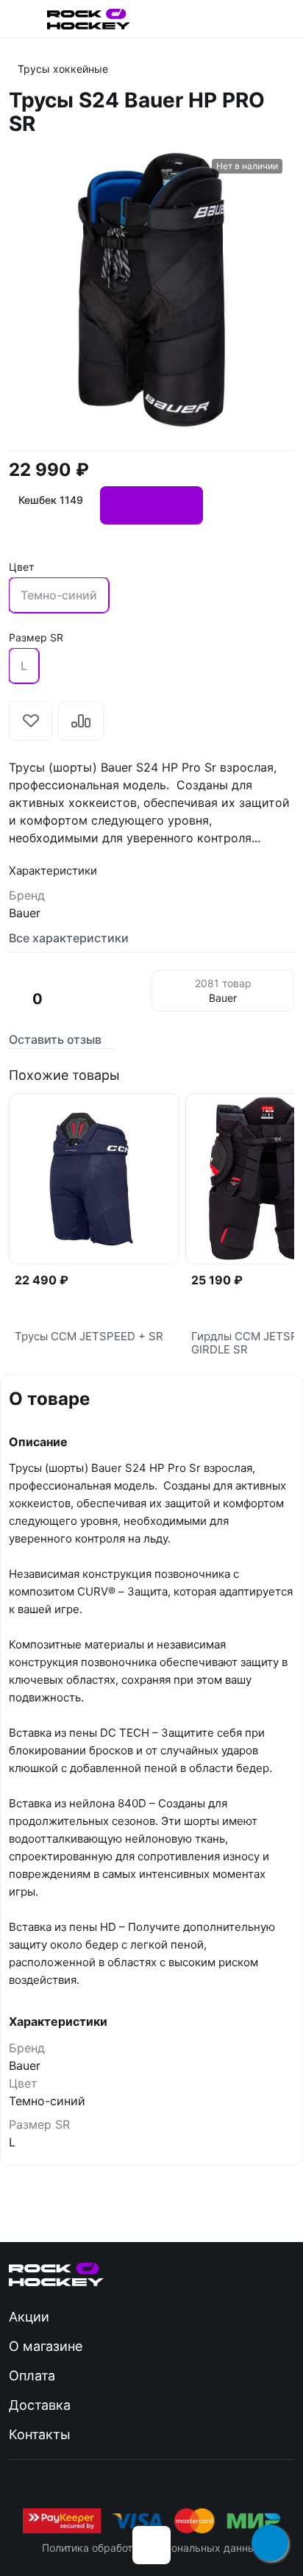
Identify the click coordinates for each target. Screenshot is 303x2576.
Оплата (32, 2376)
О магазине (46, 2346)
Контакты (40, 2434)
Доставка (40, 2405)
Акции (29, 2317)
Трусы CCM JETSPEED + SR (89, 1337)
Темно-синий (59, 595)
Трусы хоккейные (63, 69)
